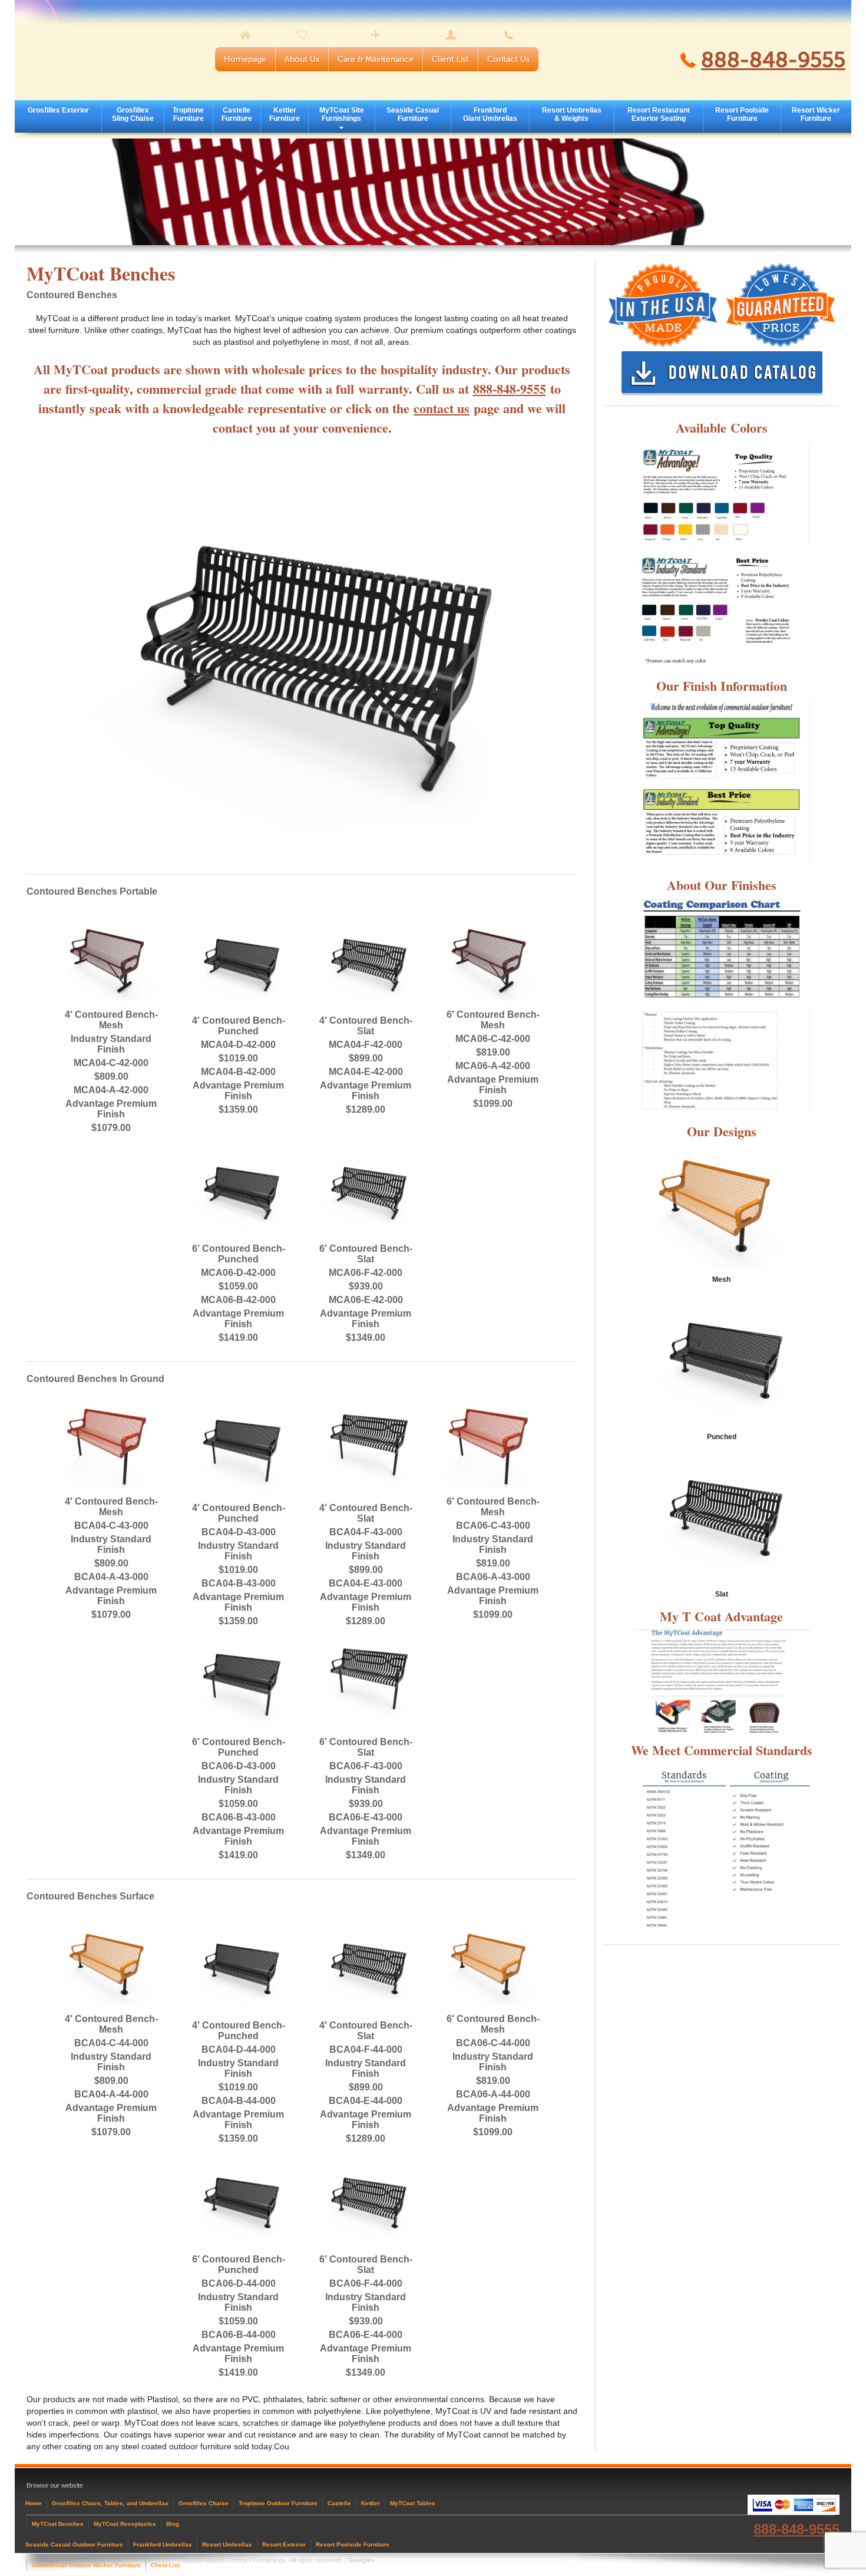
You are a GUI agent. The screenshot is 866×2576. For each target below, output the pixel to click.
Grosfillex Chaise (204, 2503)
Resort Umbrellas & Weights (572, 114)
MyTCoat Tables (413, 2503)
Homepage (245, 59)
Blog (173, 2524)
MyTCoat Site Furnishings (342, 114)
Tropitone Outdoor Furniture (278, 2503)
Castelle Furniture (237, 114)
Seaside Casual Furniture (413, 114)
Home (34, 2503)
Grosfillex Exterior (58, 110)
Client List (450, 59)
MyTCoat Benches (58, 2524)
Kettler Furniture (285, 114)
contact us (442, 408)
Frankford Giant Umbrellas (490, 114)
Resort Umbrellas (227, 2544)
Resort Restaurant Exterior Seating (659, 114)
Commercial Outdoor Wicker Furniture (86, 2565)
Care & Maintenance (376, 59)
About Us (302, 59)
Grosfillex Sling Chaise (133, 114)
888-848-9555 (773, 60)
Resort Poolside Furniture (742, 114)
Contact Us (508, 59)
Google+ (361, 2560)
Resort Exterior (284, 2544)
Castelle (339, 2503)
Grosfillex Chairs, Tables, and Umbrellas (110, 2503)
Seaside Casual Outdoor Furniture (74, 2544)
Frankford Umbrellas (163, 2544)
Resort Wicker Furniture (816, 114)
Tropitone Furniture (188, 114)
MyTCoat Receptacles (125, 2524)
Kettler (371, 2503)
